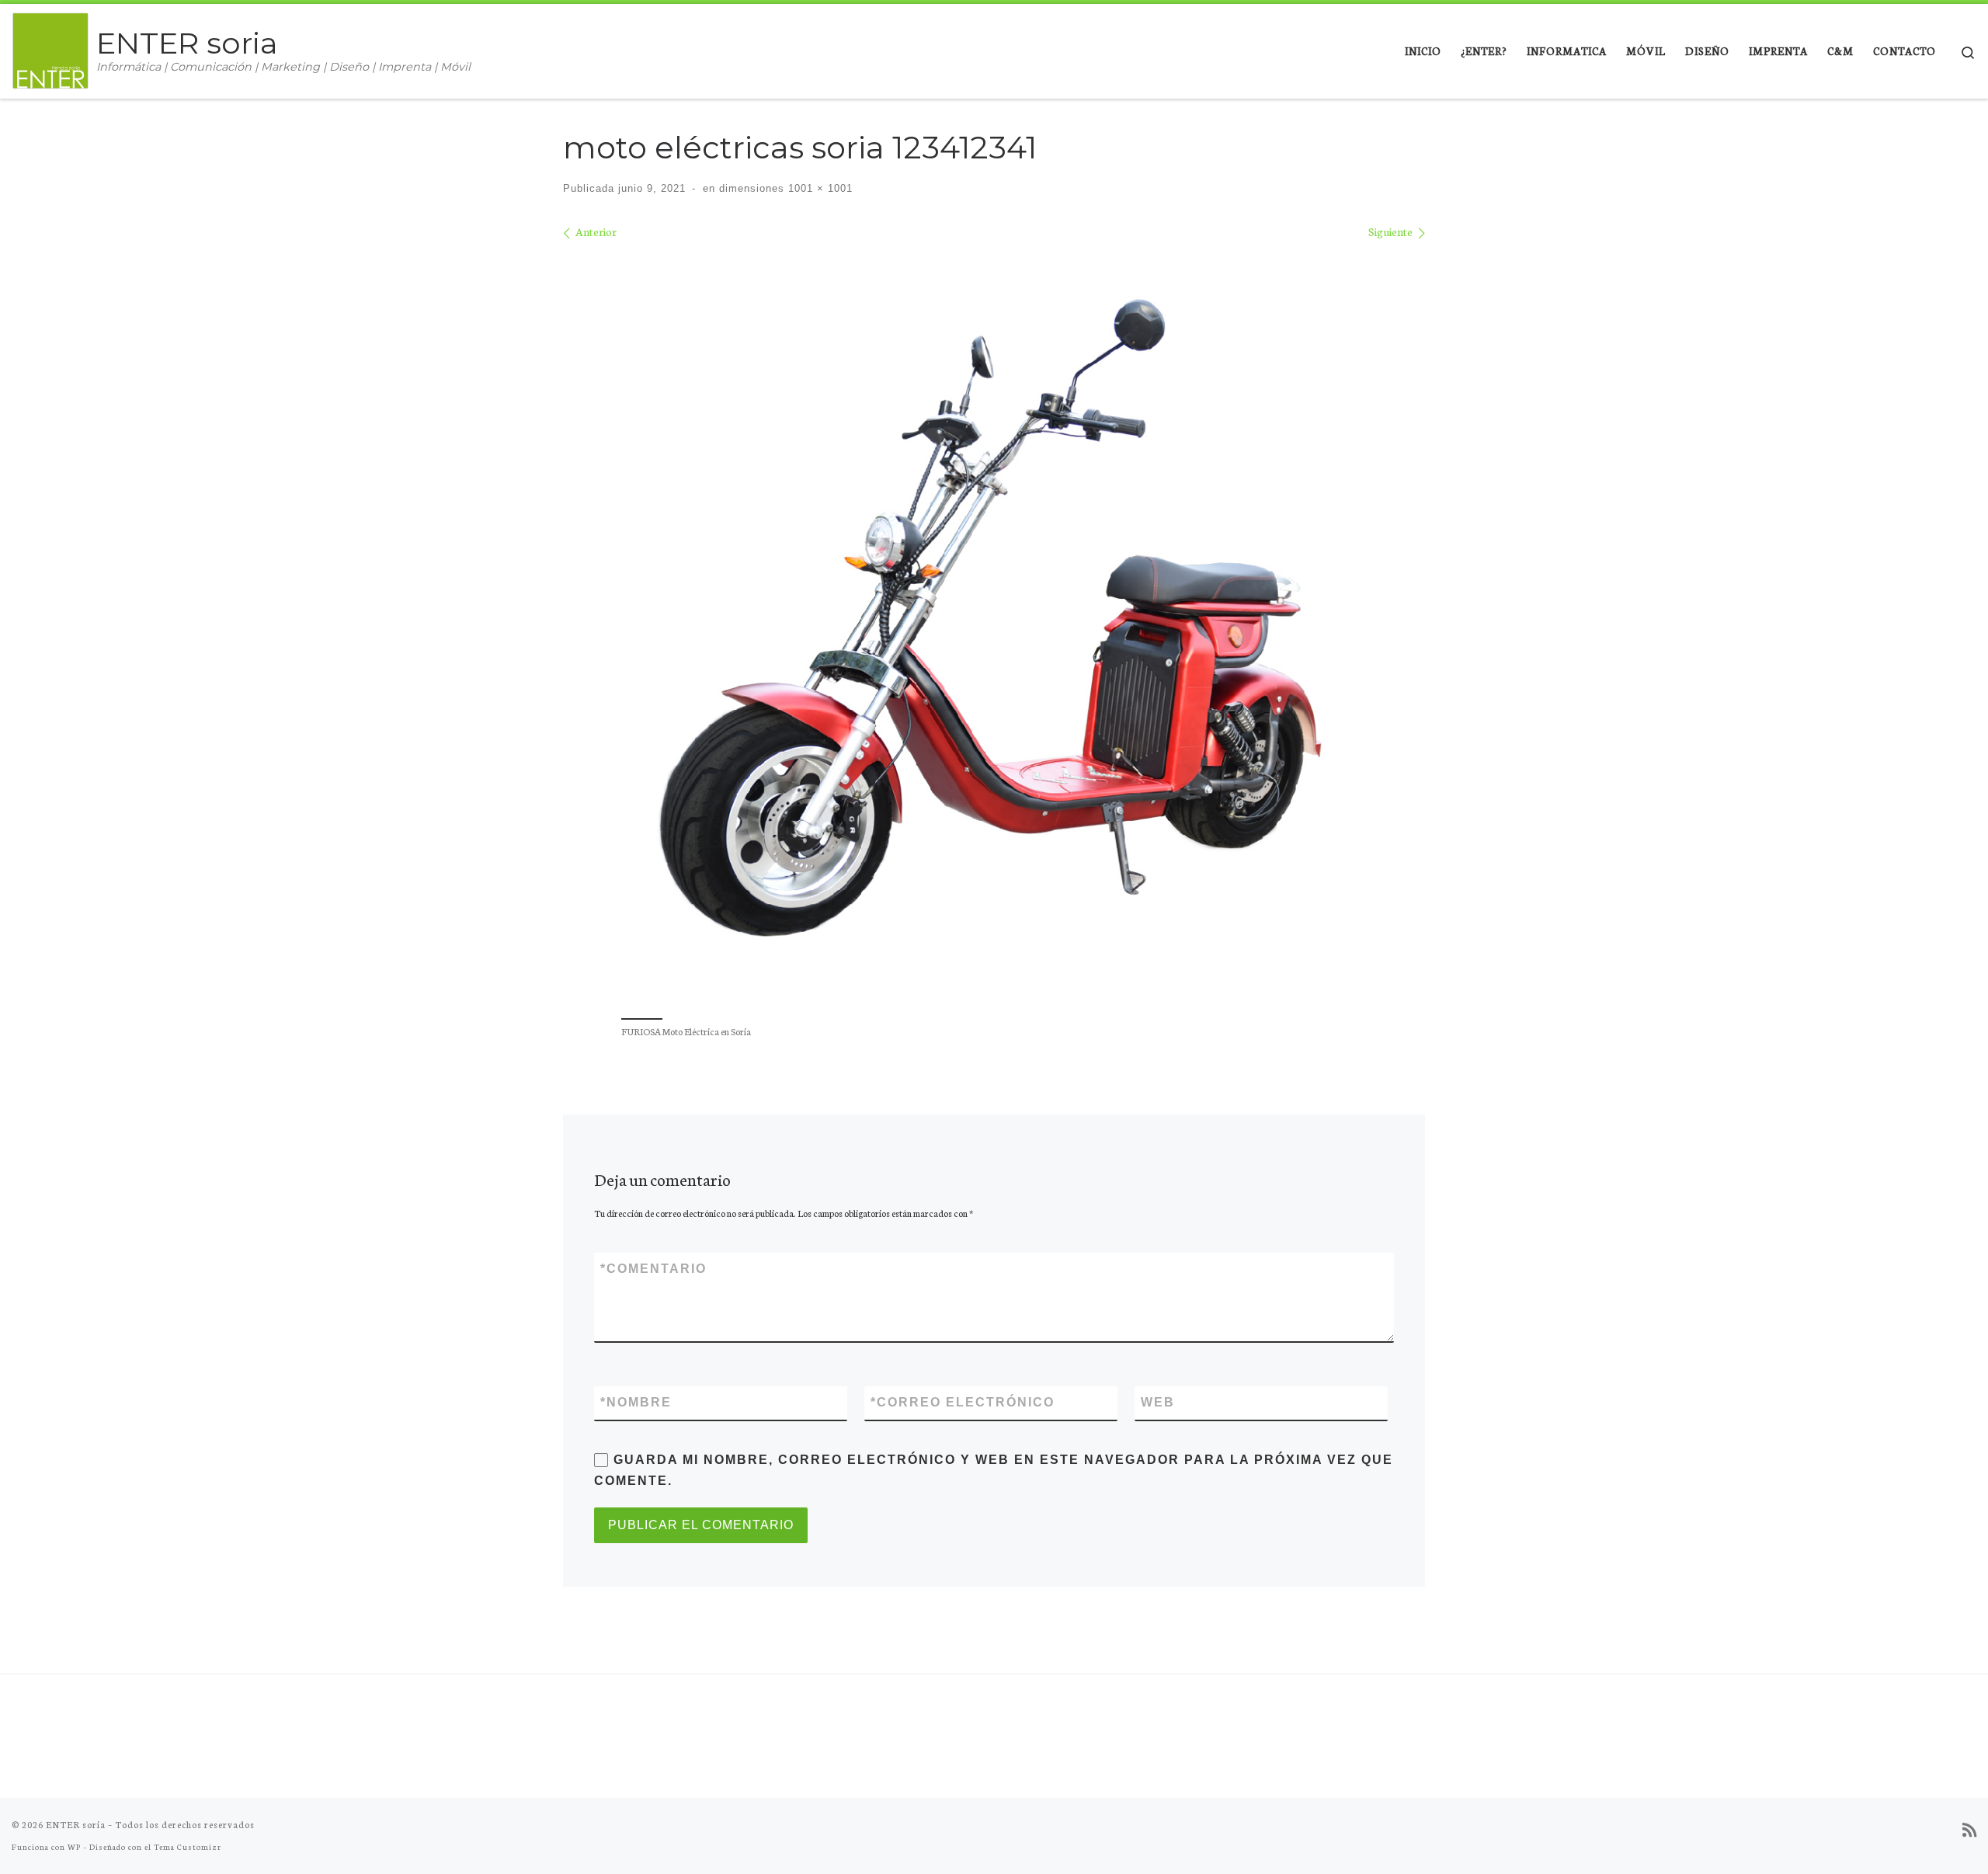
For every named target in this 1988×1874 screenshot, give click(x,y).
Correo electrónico (963, 1402)
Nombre (636, 1402)
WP (74, 1846)
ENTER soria (76, 1824)
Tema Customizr (188, 1846)
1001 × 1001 (818, 188)
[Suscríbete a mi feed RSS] (1969, 1830)
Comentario (653, 1269)
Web (1158, 1402)
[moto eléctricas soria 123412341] (994, 627)
